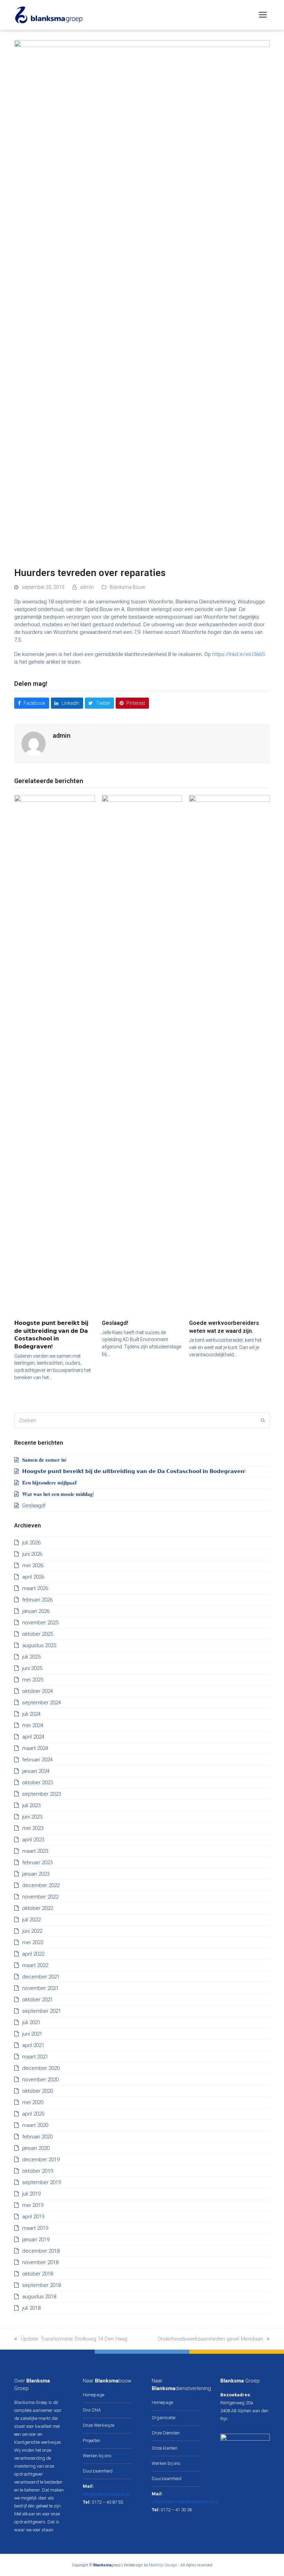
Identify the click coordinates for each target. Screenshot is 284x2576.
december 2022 (41, 1885)
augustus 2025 (39, 1645)
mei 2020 (33, 2102)
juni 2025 (32, 1668)
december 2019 (41, 2160)
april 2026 (33, 1577)
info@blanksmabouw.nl (106, 2494)
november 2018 (40, 2262)
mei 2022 (33, 1942)
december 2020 (41, 2068)
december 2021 (41, 1977)
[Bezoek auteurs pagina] (34, 743)
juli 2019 (31, 2194)
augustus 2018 (39, 2297)
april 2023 (33, 1840)
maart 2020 (35, 2125)
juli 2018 (31, 2308)
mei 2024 (33, 1725)
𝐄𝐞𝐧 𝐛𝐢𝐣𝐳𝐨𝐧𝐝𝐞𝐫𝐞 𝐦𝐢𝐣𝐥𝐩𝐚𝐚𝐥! (50, 1483)
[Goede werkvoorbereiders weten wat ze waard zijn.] (229, 1054)
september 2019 (42, 2182)
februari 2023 (37, 1863)
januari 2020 (36, 2148)
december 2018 (41, 2251)
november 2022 (40, 1897)
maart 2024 (35, 1748)
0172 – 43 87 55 (107, 2502)
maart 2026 (35, 1588)
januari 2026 (36, 1611)
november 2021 (40, 1988)
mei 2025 (33, 1680)
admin (87, 587)
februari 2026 (37, 1600)
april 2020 (33, 2114)
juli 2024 (31, 1714)
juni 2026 (32, 1554)
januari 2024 (36, 1771)
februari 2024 (37, 1760)
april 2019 (33, 2217)
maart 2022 (35, 1965)
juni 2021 (32, 2034)
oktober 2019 (38, 2171)
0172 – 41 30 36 (176, 2510)
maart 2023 (35, 1851)
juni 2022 (32, 1931)
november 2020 (40, 2080)
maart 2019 (35, 2228)
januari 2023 (36, 1874)
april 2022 (33, 1954)
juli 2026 (31, 1543)
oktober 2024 (38, 1691)
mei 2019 (33, 2205)
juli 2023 (31, 1805)
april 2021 (33, 2045)
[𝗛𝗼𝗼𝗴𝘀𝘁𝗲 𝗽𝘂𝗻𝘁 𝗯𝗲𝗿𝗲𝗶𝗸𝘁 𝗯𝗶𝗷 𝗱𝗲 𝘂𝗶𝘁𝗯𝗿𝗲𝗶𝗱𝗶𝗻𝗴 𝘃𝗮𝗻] (55, 1054)
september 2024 (42, 1703)
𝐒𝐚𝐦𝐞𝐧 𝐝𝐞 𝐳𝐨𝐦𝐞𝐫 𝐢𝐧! (44, 1460)
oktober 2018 (38, 2274)
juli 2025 (31, 1657)
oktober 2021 (38, 2000)
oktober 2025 (38, 1634)
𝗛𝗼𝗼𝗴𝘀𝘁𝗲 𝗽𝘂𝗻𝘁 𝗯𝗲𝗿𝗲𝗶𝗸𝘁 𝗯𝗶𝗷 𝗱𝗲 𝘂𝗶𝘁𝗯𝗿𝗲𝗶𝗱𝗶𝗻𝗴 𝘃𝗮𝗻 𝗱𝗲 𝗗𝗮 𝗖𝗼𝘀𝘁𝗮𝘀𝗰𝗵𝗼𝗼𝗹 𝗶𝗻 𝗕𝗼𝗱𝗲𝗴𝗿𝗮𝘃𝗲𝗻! (134, 1471)
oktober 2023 (38, 1783)
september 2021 (42, 2011)
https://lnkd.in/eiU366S (239, 654)
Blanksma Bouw (127, 587)
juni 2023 (32, 1817)
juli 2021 (31, 2022)
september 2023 (42, 1794)
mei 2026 (33, 1565)
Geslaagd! (115, 1323)
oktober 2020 (38, 2091)
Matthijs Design (163, 2565)
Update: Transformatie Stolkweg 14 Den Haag (74, 2339)
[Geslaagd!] (142, 1054)
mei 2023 (33, 1828)
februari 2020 (37, 2137)
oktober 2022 (38, 1908)
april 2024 (33, 1737)
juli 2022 (31, 1920)
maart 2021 (35, 2057)
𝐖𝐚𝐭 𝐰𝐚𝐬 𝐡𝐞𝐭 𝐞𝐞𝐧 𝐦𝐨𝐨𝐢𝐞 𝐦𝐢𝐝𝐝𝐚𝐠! (58, 1494)
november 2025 (40, 1623)
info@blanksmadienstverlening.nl (185, 2502)
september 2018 (42, 2285)
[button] (263, 15)
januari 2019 (36, 2240)
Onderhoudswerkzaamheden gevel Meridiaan (210, 2339)
